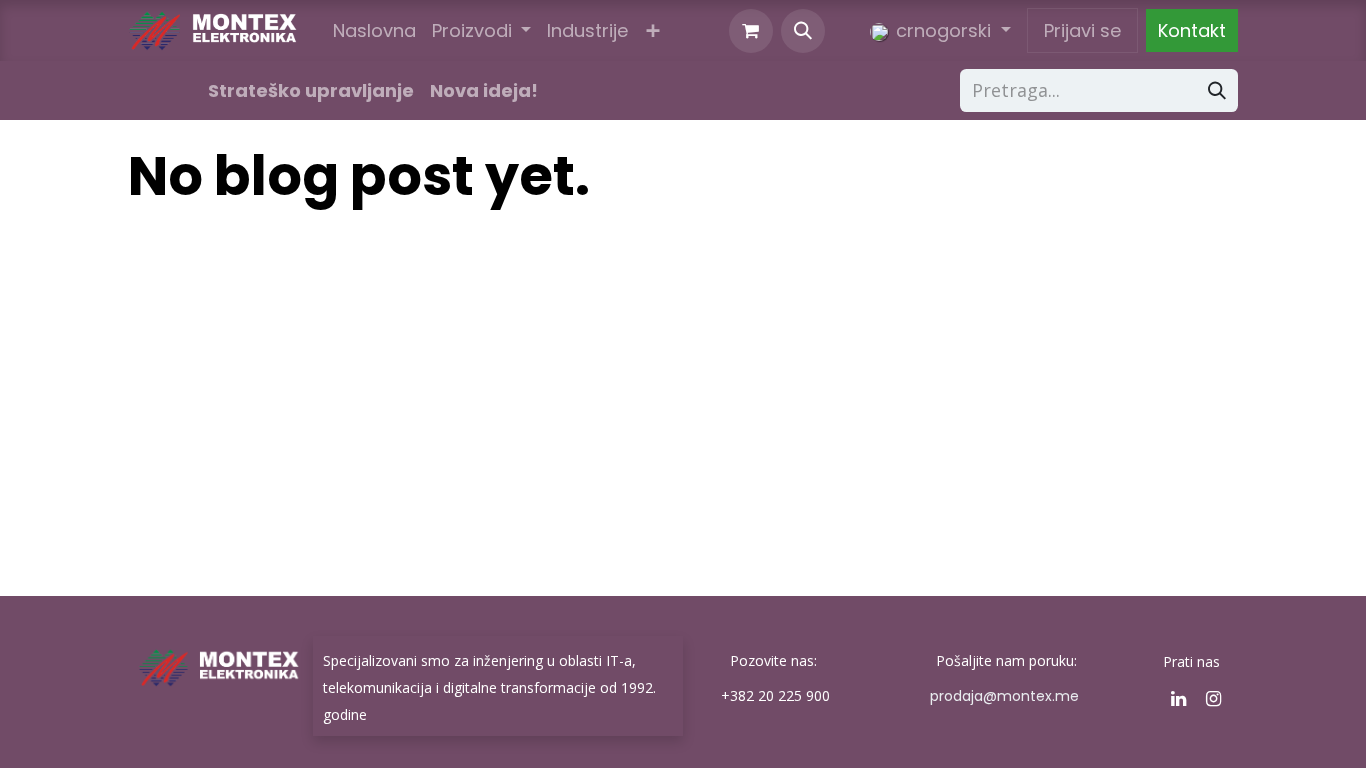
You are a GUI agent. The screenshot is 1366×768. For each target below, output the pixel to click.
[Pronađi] (1217, 90)
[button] (803, 31)
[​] (160, 90)
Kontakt (1192, 30)
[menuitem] (374, 30)
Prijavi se (1082, 30)
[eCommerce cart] (751, 31)
